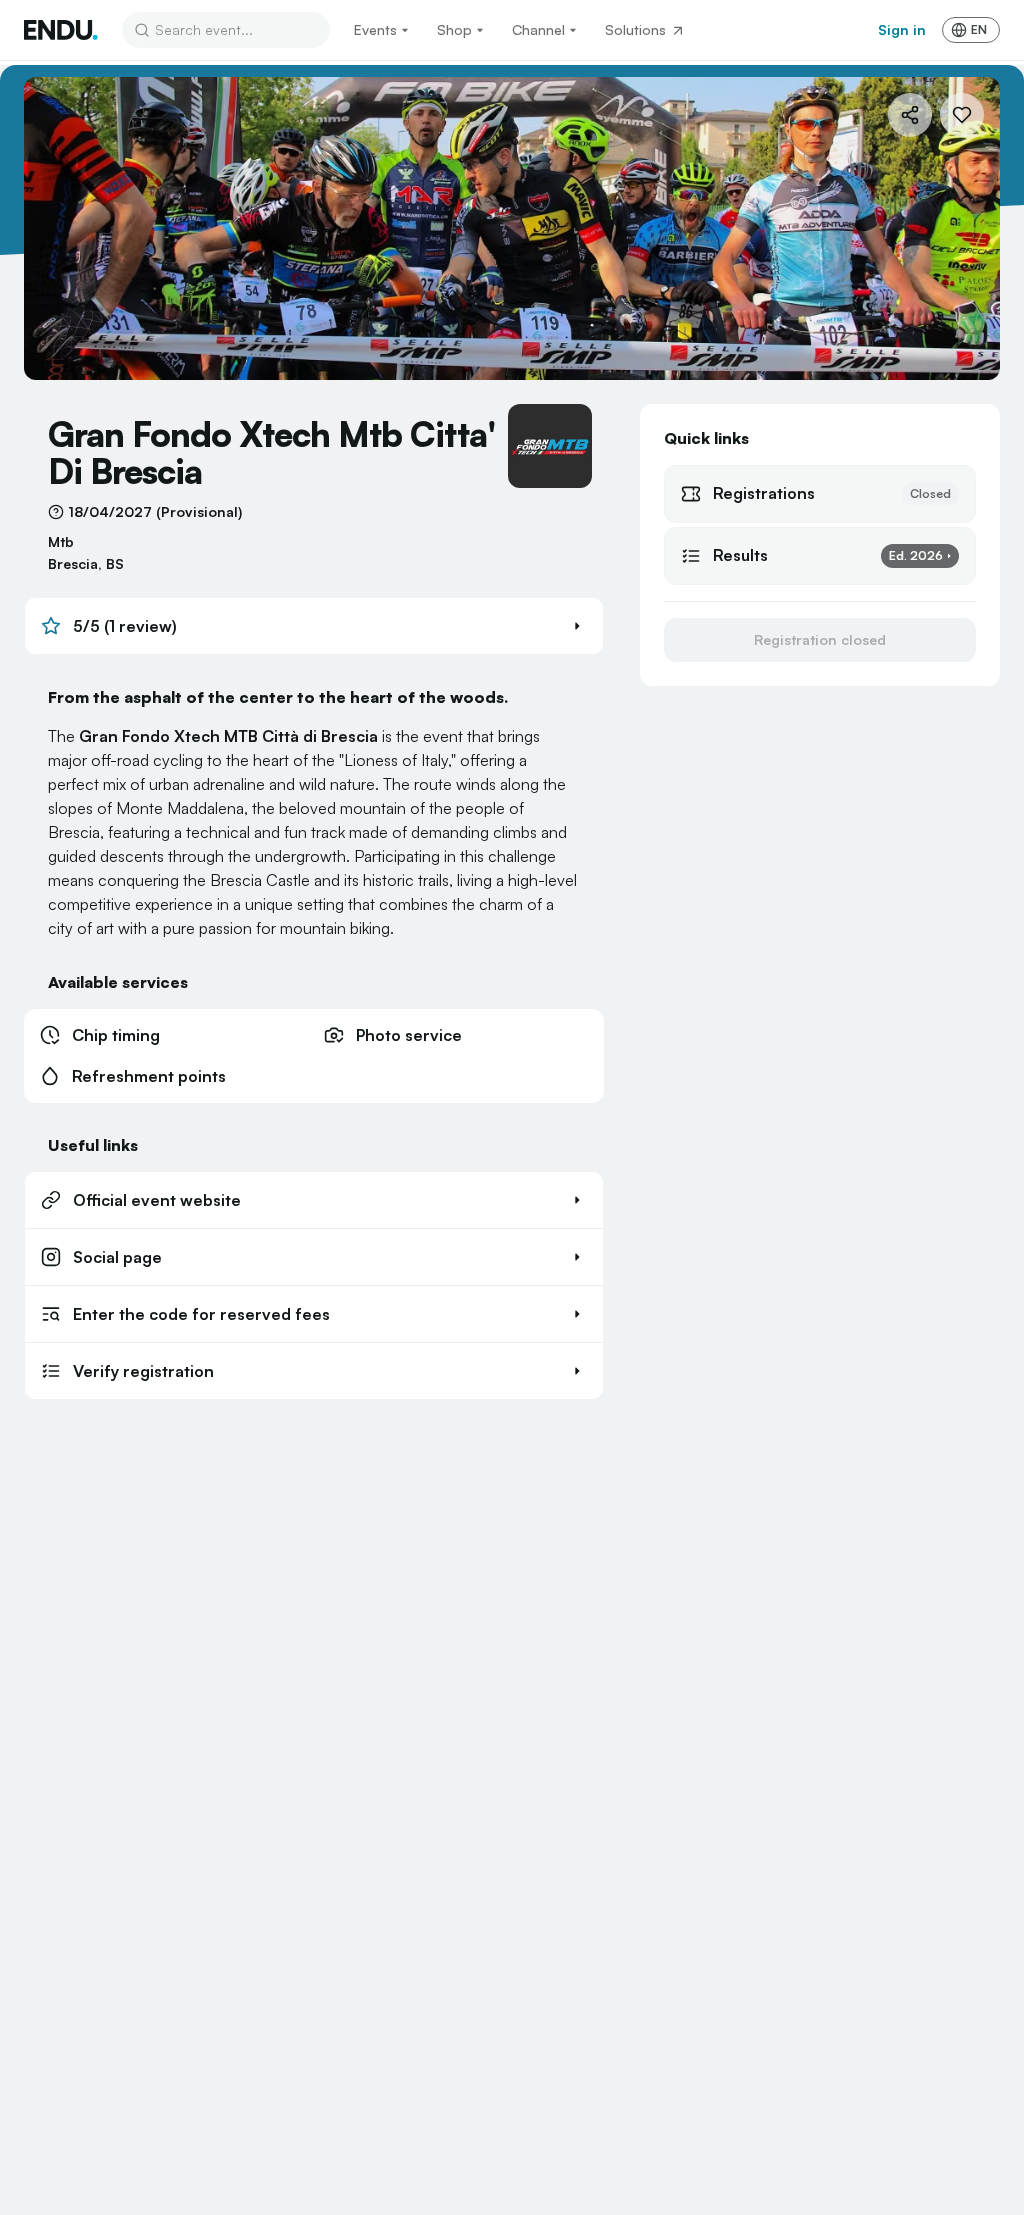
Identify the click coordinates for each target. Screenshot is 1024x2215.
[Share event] (910, 115)
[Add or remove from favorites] (962, 115)
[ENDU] (61, 30)
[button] (314, 626)
